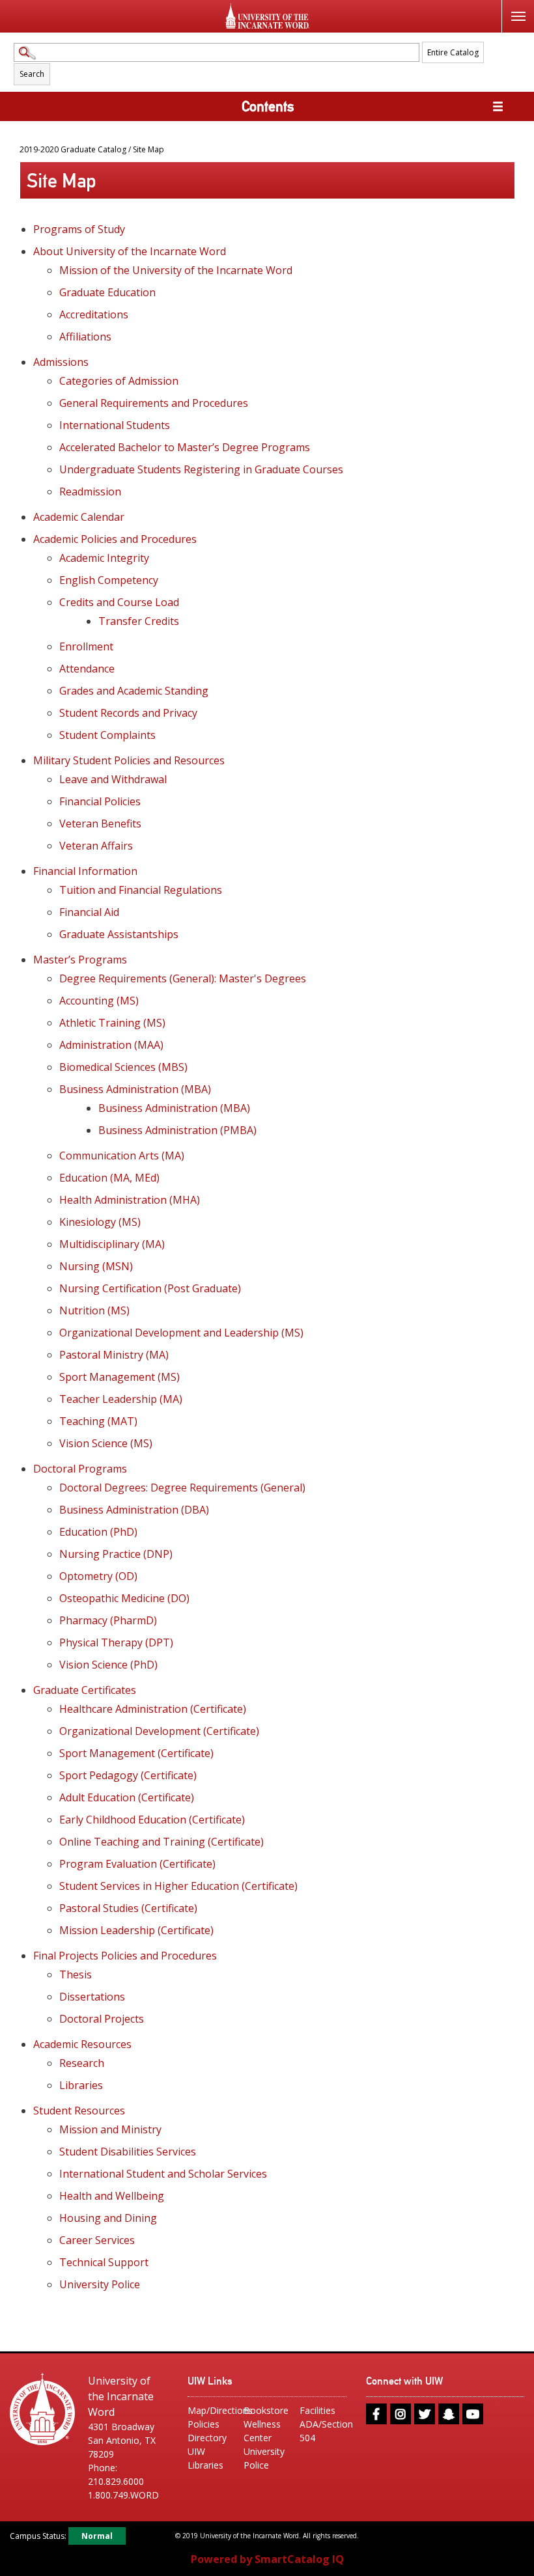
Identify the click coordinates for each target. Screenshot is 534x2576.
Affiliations (85, 337)
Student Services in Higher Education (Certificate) (178, 1886)
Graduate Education (107, 292)
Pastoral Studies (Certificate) (128, 1908)
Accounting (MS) (99, 1001)
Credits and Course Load (119, 602)
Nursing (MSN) (96, 1266)
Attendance (87, 669)
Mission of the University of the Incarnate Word (176, 270)
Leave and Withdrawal (113, 779)
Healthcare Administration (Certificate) (153, 1709)
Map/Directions (211, 2410)
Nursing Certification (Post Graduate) (150, 1288)
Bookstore (266, 2410)
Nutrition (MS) (94, 1310)
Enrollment (86, 646)
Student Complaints (107, 735)
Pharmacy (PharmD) (108, 1620)
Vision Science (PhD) (108, 1665)
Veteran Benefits (100, 824)
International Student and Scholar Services (163, 2174)
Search (32, 74)
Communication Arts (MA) (122, 1156)
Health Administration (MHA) (130, 1200)
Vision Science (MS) (106, 1443)
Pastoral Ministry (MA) (114, 1355)
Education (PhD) (98, 1532)
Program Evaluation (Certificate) (137, 1864)
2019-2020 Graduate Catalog (73, 149)
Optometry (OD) (98, 1576)
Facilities (317, 2410)
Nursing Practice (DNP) (116, 1554)
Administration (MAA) (111, 1045)
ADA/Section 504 (323, 2431)
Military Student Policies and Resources (129, 760)
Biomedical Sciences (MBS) (123, 1067)
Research (82, 2063)
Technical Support (104, 2262)
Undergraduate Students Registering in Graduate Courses (201, 469)
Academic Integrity (104, 558)
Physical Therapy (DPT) (116, 1642)
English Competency (109, 580)
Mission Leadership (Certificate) (136, 1930)
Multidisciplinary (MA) (112, 1244)
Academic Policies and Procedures (115, 539)
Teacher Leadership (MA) (121, 1399)
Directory (207, 2438)
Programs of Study (79, 229)
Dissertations (92, 1997)
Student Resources (79, 2111)
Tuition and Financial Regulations (141, 890)
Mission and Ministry (110, 2129)
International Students (115, 425)
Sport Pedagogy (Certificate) (128, 1775)
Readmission (90, 492)
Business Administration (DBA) (134, 1510)
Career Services (97, 2240)
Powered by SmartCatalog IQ (267, 2559)
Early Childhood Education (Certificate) (152, 1820)
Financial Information (85, 871)
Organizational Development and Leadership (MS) (181, 1333)
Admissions (61, 362)
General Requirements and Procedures (154, 403)
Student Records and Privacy (128, 713)
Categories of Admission (119, 381)
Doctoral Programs (80, 1469)
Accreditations (94, 314)
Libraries (81, 2085)
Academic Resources (82, 2044)
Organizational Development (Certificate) (159, 1731)
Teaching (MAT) (98, 1421)
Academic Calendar (79, 517)
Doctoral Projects (102, 2019)
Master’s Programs (80, 960)
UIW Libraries (205, 2458)
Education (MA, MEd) (109, 1178)
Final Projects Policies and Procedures (125, 1956)
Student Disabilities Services (128, 2152)
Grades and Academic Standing (134, 691)
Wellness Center (262, 2431)
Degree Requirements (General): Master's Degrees (183, 978)
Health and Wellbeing (112, 2196)
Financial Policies (100, 801)
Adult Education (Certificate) (127, 1797)
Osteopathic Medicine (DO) (124, 1598)
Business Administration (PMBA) (177, 1130)
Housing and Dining (108, 2218)
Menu (518, 16)
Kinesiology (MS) (100, 1222)
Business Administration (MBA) (135, 1089)
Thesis (76, 1974)
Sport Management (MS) (119, 1377)
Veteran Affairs (96, 846)
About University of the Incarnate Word (130, 251)
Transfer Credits (139, 621)
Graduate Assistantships (119, 934)
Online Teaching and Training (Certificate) (162, 1842)
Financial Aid (89, 912)
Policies (204, 2424)
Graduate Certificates (85, 1690)
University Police (100, 2284)
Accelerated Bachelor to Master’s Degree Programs (185, 447)
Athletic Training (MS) (112, 1023)
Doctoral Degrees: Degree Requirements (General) (182, 1488)
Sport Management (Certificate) (136, 1753)
